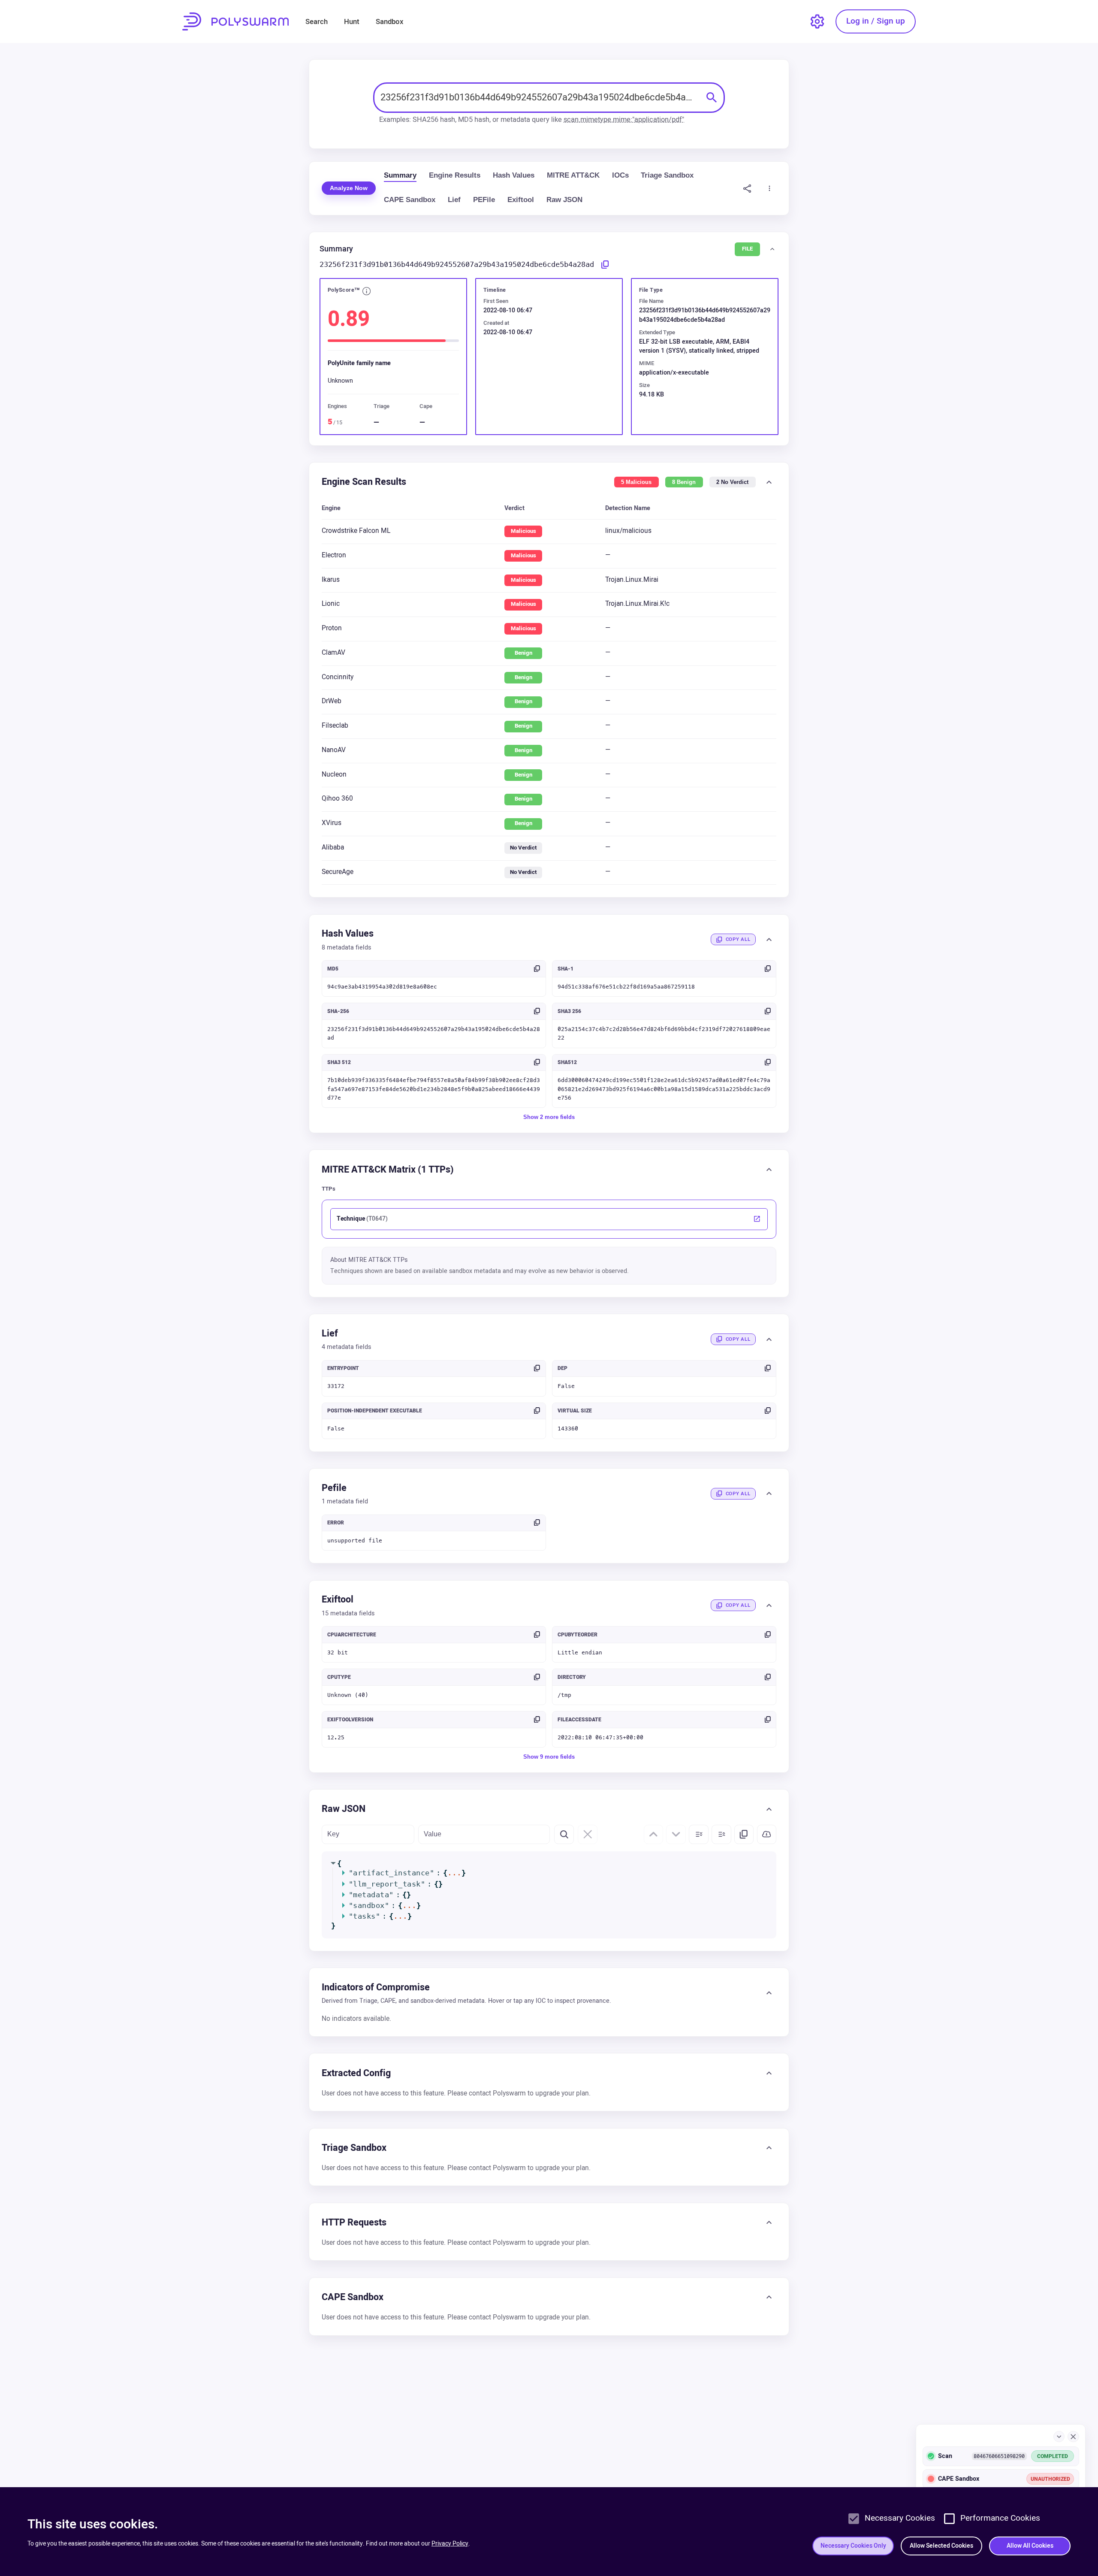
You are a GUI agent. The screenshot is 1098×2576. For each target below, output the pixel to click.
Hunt (352, 22)
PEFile (484, 200)
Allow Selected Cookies (941, 2546)
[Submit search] (712, 97)
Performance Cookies (1000, 2518)
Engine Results (455, 175)
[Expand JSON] (699, 1835)
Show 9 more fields (549, 1757)
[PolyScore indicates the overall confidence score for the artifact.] (367, 292)
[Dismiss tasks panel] (1073, 2437)
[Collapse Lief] (769, 1339)
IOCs (620, 175)
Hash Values (514, 175)
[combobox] (540, 98)
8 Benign (684, 482)
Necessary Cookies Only (853, 2546)
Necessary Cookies (900, 2518)
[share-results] (747, 188)
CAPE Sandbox (410, 200)
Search (317, 22)
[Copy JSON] (744, 1835)
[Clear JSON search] (588, 1835)
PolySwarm (235, 21)
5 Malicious (636, 482)
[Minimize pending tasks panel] (1059, 2437)
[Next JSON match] (676, 1835)
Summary (400, 175)
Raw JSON (564, 200)
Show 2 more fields (549, 1117)
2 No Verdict (732, 482)
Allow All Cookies (1030, 2546)
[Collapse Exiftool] (769, 1605)
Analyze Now (349, 188)
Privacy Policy (450, 2544)
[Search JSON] (564, 1835)
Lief (454, 200)
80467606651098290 (999, 2456)
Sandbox (389, 22)
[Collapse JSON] (721, 1835)
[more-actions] (770, 188)
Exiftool (521, 200)
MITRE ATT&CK (573, 175)
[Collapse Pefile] (769, 1494)
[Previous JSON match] (654, 1835)
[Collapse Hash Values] (769, 940)
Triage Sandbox (667, 175)
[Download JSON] (767, 1835)
